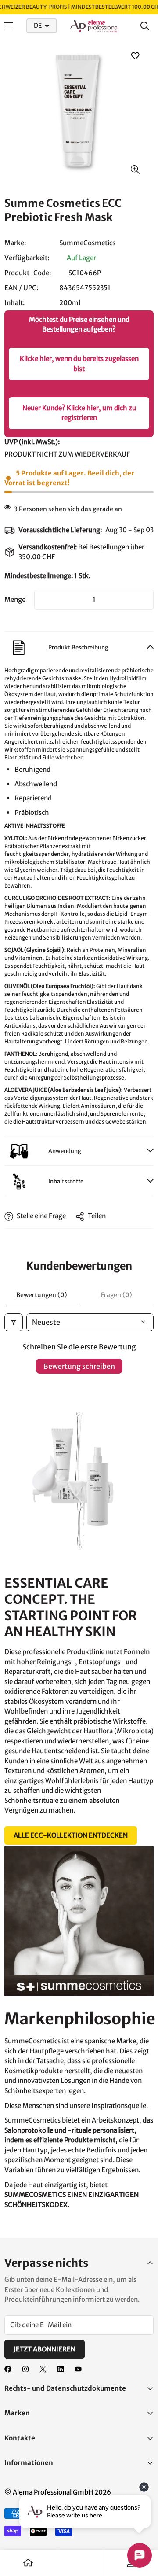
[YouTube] (78, 2369)
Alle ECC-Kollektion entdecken (71, 1835)
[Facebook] (8, 2369)
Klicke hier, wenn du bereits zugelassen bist (79, 364)
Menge (15, 599)
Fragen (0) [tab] (117, 1295)
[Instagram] (25, 2369)
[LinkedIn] (61, 2369)
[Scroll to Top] (142, 2529)
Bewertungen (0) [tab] (42, 1295)
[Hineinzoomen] (135, 170)
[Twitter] (43, 2369)
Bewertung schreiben (79, 1366)
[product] (28, 2563)
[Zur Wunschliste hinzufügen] (135, 56)
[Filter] (14, 1322)
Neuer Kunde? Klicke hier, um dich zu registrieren (79, 413)
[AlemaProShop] (94, 26)
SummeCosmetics (87, 243)
